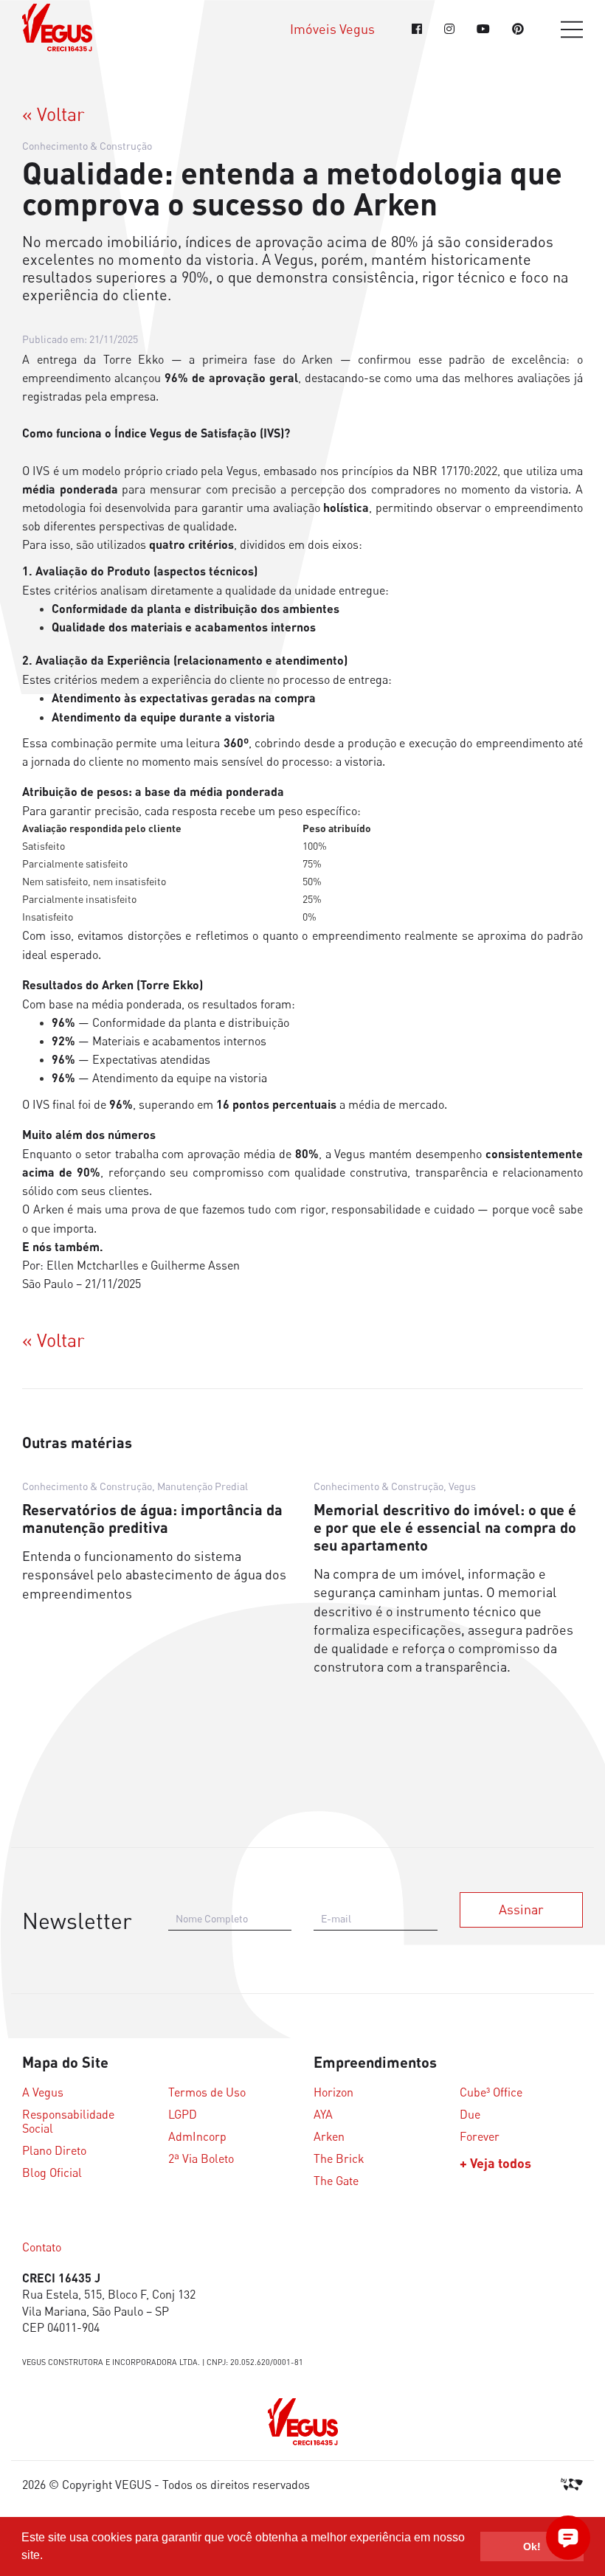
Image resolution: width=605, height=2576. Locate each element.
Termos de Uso (207, 2092)
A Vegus (43, 2092)
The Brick (339, 2159)
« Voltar (53, 114)
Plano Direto (54, 2151)
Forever (480, 2137)
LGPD (183, 2115)
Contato (42, 2247)
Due (470, 2115)
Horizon (333, 2092)
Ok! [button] (532, 2546)
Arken (329, 2137)
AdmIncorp (197, 2137)
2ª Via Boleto (201, 2159)
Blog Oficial (52, 2173)
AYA (323, 2115)
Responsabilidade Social (68, 2122)
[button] (48, 2557)
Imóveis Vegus (332, 29)
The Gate (336, 2181)
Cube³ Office (491, 2092)
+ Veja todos (495, 2163)
